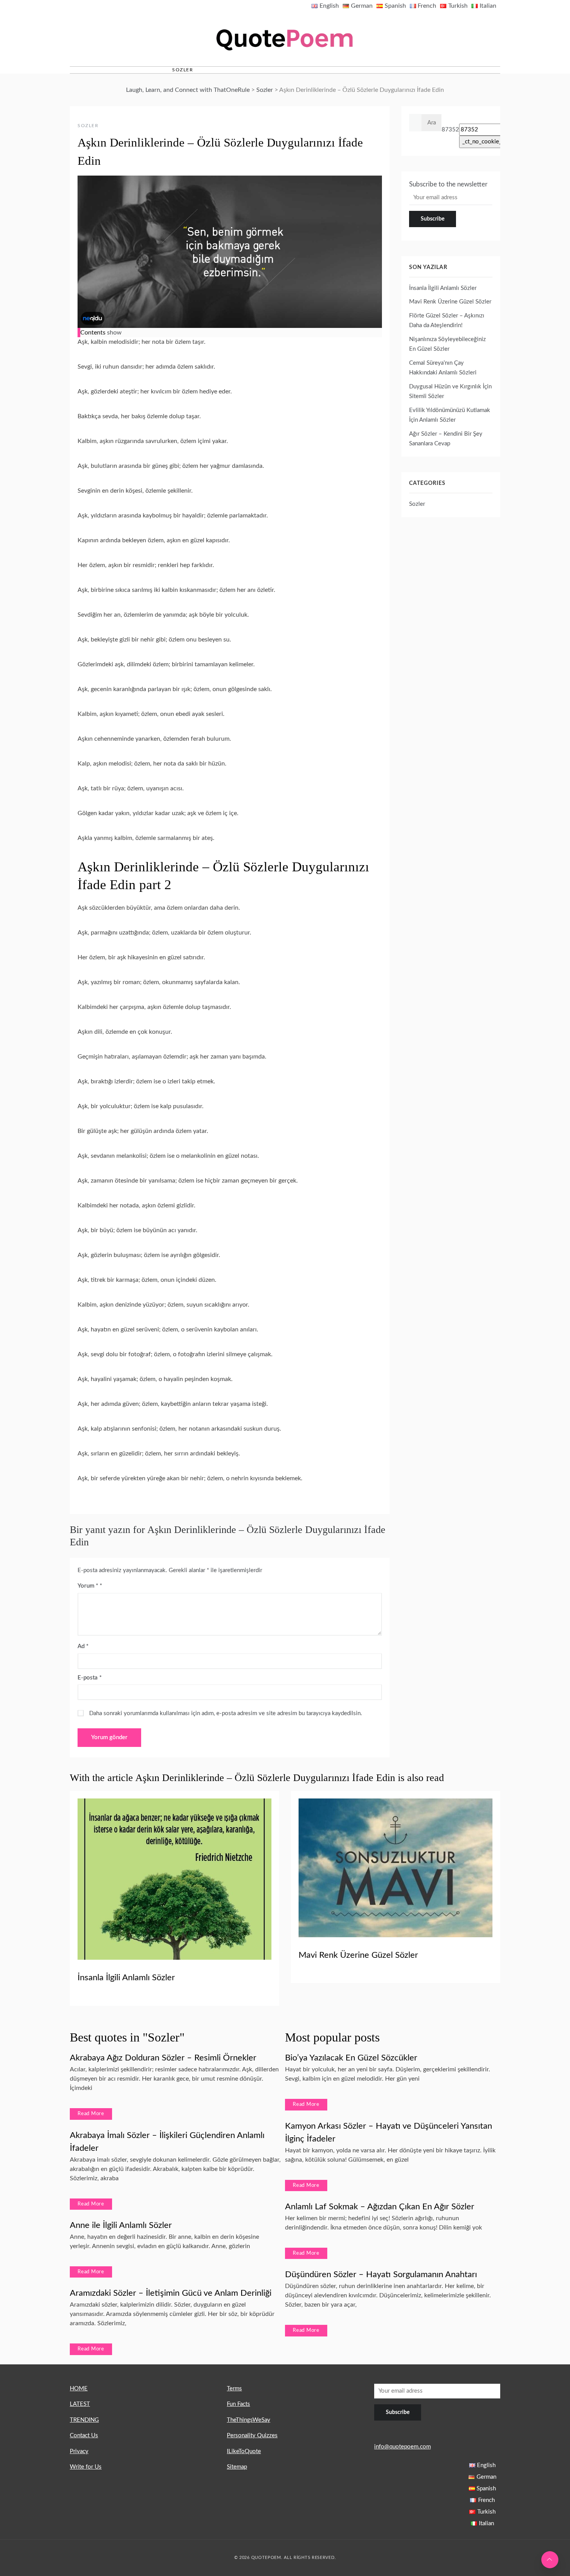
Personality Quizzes (252, 2435)
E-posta (90, 1678)
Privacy (79, 2451)
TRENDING (84, 2420)
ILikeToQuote (244, 2451)
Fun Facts (238, 2404)
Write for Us (86, 2467)
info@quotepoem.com (402, 2447)
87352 (450, 130)
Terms (234, 2389)
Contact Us (84, 2435)
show (114, 333)
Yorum (88, 1586)
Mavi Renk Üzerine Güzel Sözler (450, 302)
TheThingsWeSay (249, 2420)
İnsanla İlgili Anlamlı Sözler (443, 288)
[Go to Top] (550, 2560)
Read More (91, 2114)
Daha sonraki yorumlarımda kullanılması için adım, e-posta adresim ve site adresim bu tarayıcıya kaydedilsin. (226, 1713)
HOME (79, 2389)
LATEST (80, 2404)
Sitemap (237, 2467)
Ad (83, 1646)
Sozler (183, 70)
